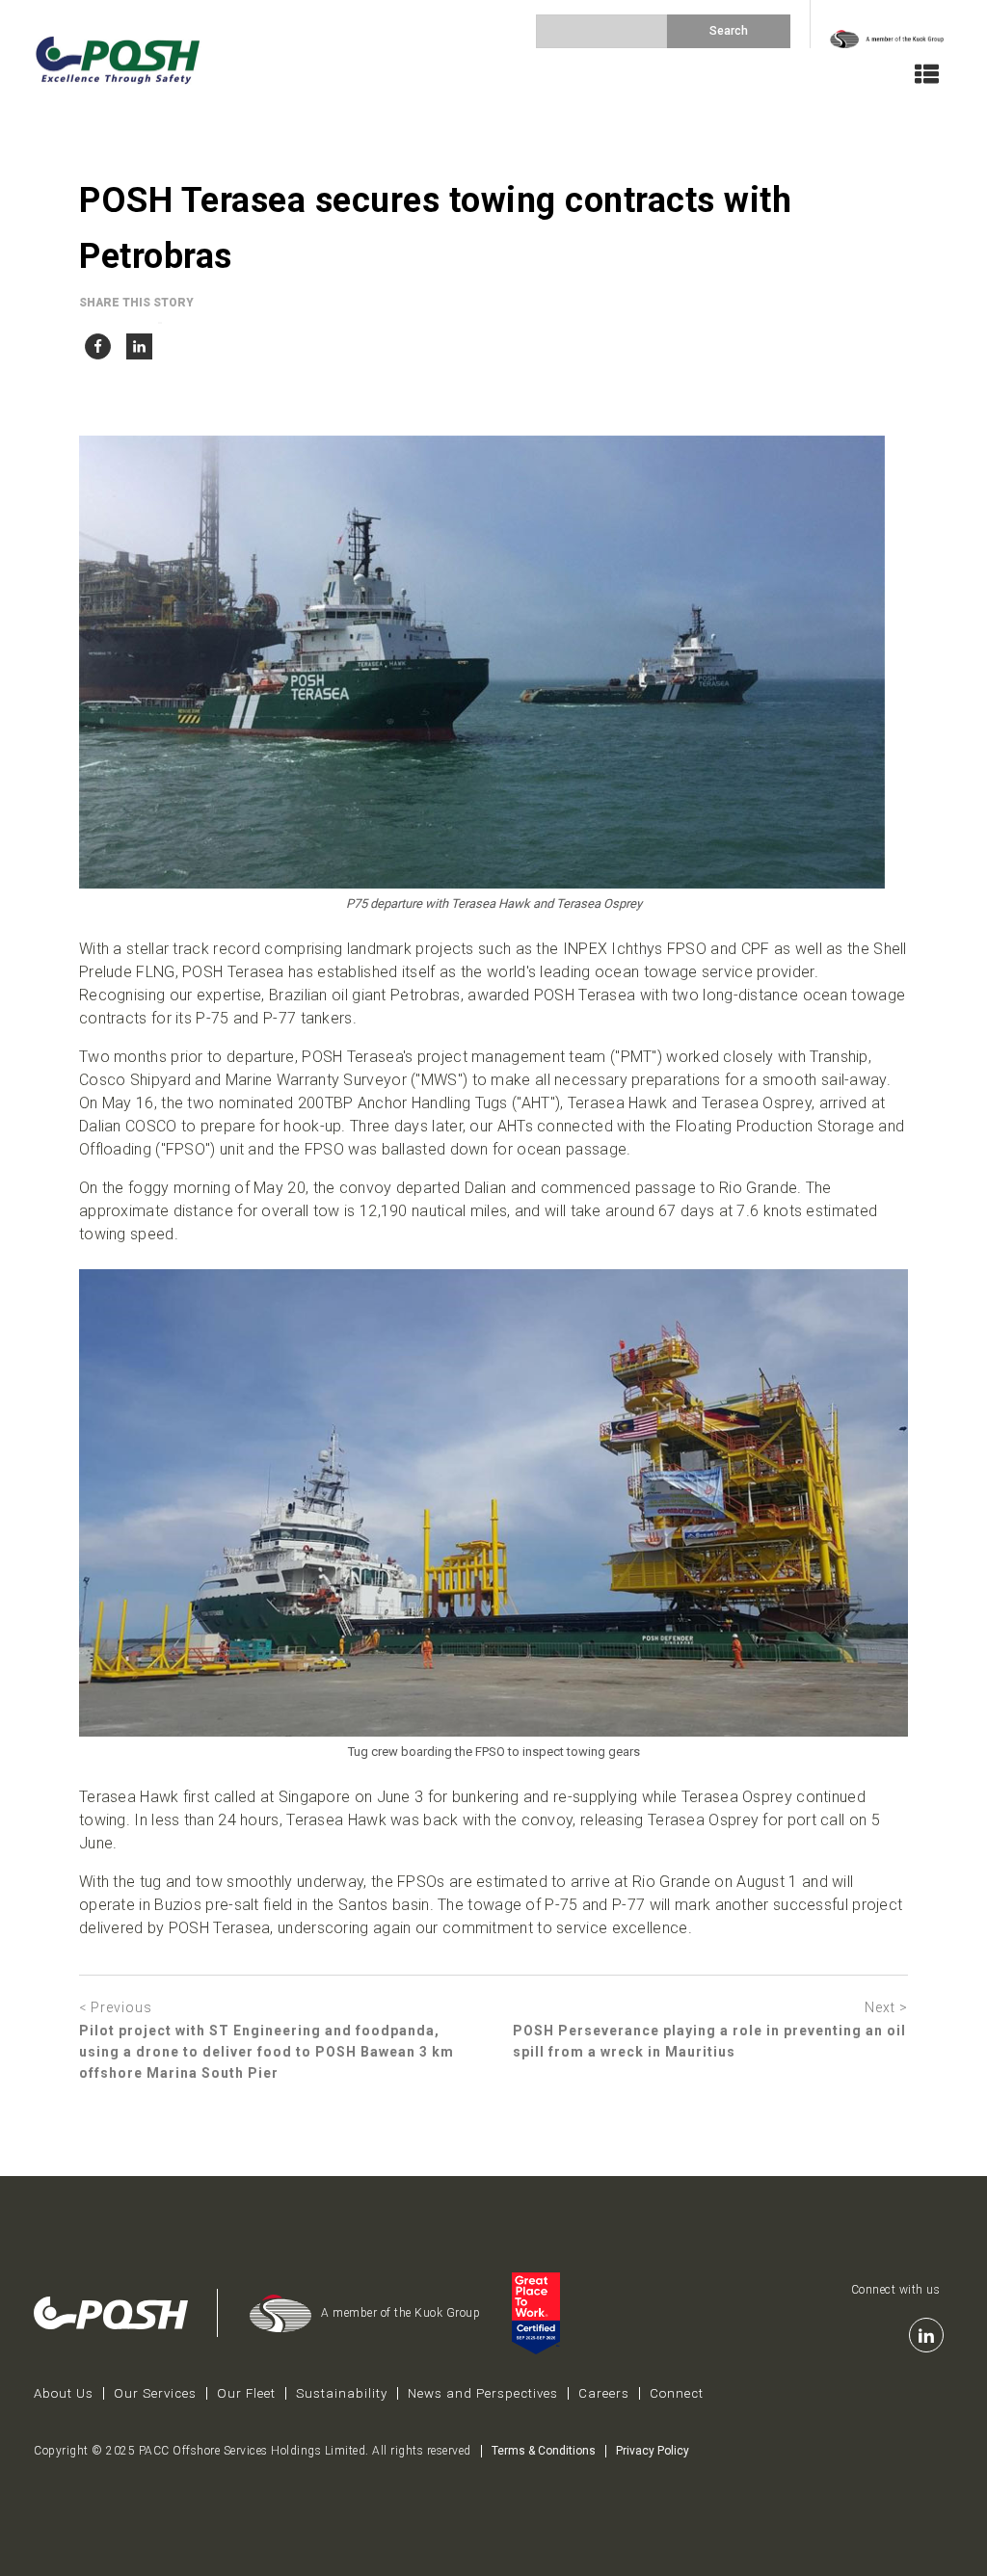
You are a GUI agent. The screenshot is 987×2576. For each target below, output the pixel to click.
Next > (886, 2007)
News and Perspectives (483, 2393)
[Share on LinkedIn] (139, 342)
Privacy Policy (653, 2451)
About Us (64, 2393)
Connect (677, 2393)
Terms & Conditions (544, 2451)
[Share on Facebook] (98, 342)
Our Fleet (246, 2393)
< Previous (116, 2007)
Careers (604, 2393)
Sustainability (342, 2393)
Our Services (155, 2393)
